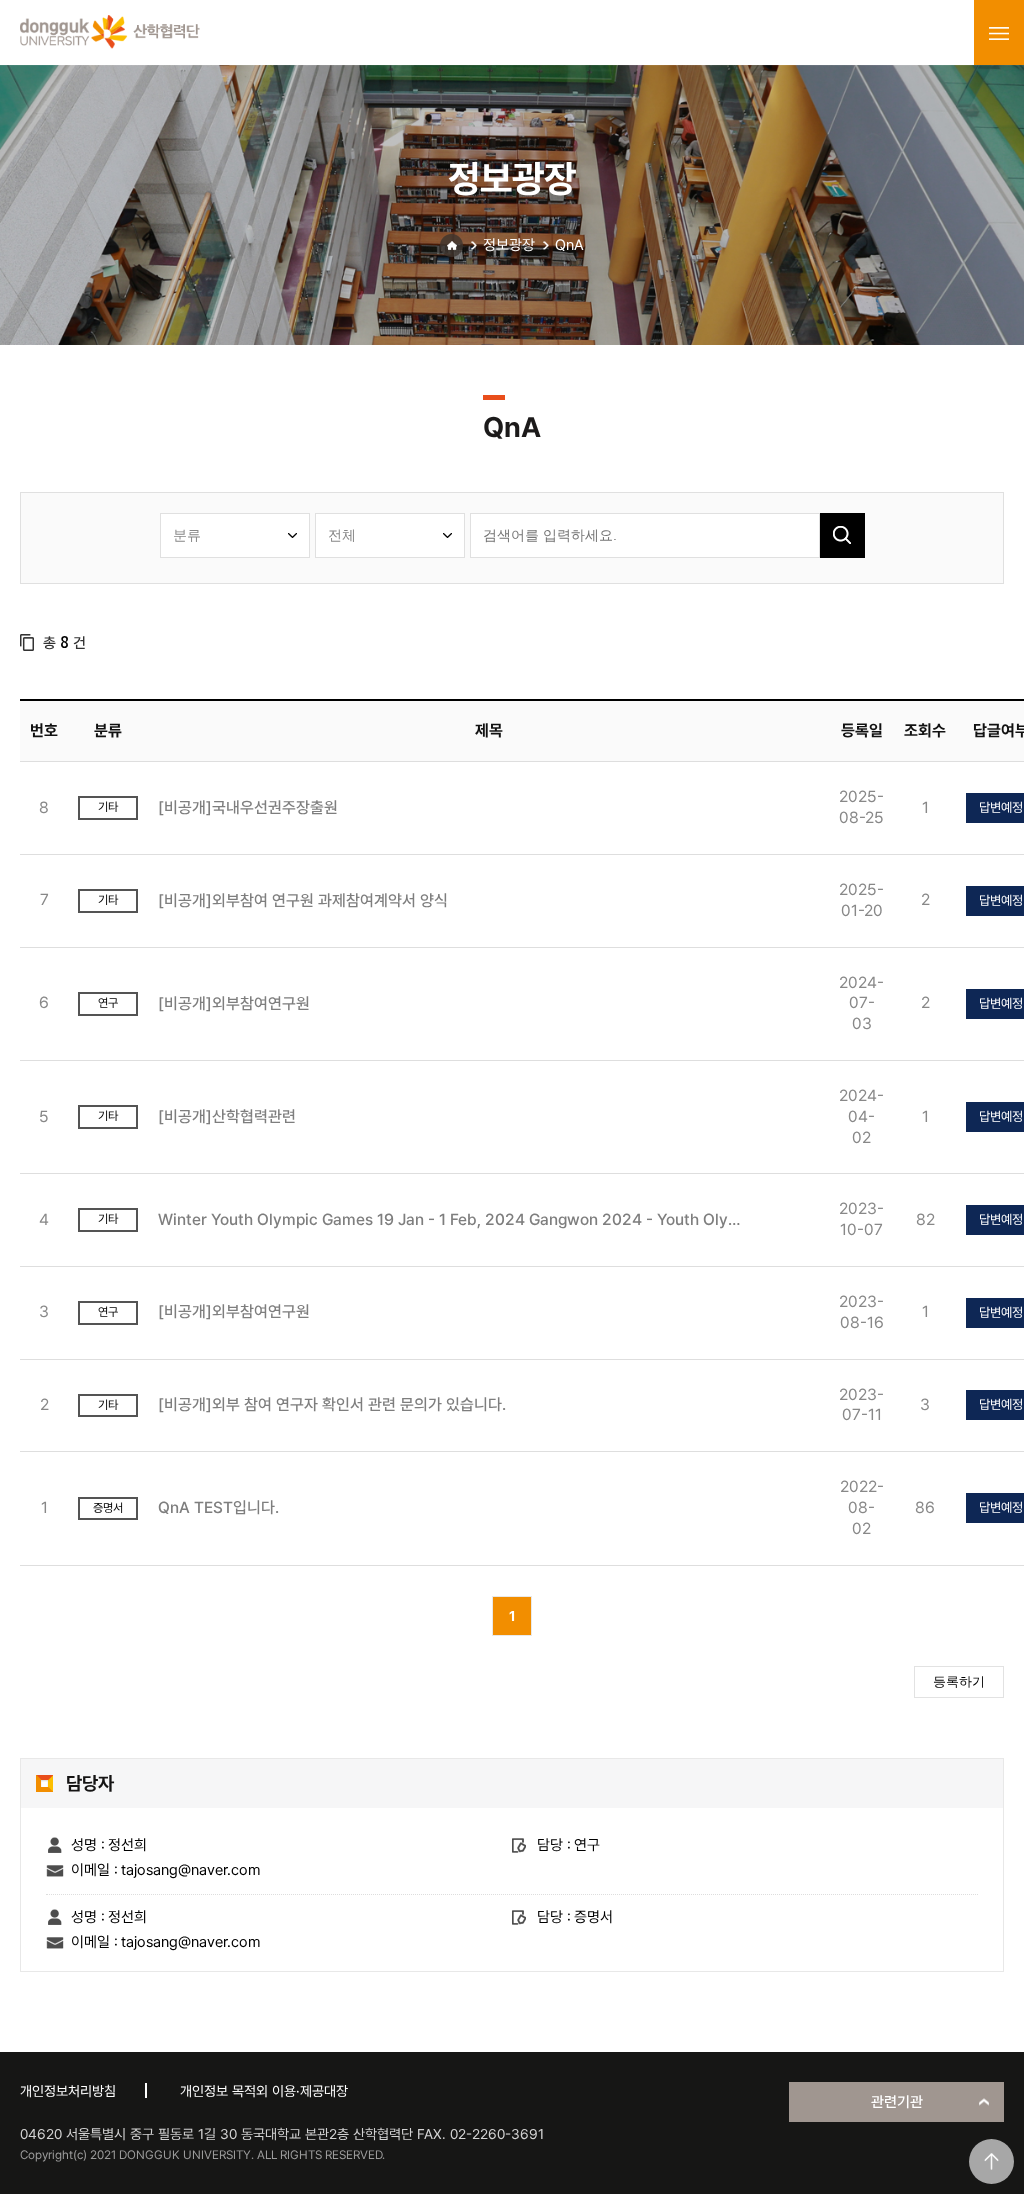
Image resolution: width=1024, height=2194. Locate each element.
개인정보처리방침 (68, 2091)
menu (999, 33)
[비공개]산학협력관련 (227, 1116)
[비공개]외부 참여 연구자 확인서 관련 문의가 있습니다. (332, 1404)
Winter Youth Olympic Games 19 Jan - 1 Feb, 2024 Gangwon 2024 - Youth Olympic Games (455, 1219)
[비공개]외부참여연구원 (234, 1003)
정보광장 (509, 245)
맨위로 (991, 2161)
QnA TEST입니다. (218, 1507)
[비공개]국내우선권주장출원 (248, 807)
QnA (569, 245)
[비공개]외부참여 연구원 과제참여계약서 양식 (303, 900)
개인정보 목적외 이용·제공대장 (264, 2091)
